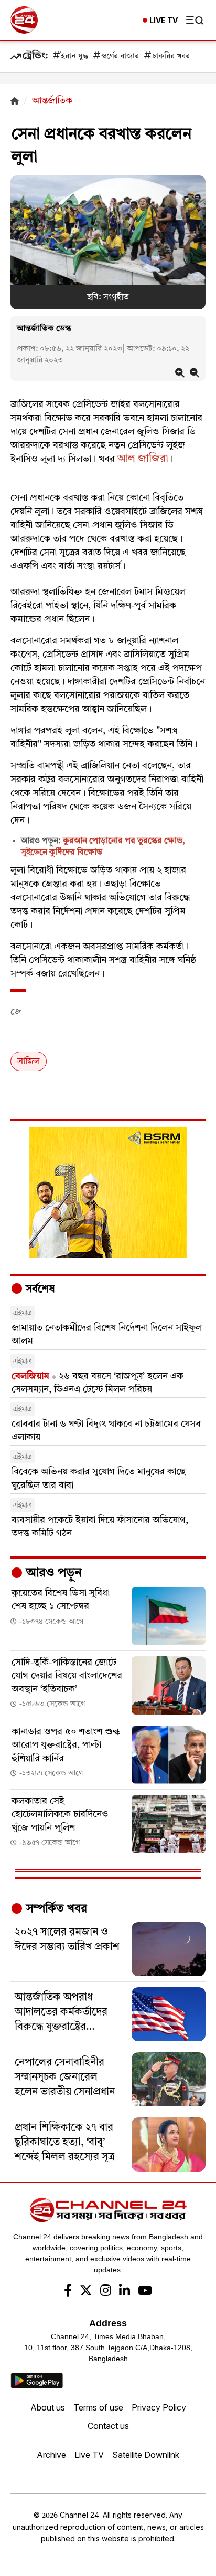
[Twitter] (86, 2292)
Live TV (89, 2455)
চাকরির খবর (171, 56)
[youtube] (145, 2292)
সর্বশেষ (39, 1290)
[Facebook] (68, 2292)
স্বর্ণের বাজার (120, 56)
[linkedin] (125, 2292)
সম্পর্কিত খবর (55, 1909)
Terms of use (98, 2407)
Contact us (108, 2426)
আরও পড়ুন (52, 1573)
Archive (51, 2455)
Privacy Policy (159, 2407)
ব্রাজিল (29, 1062)
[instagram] (106, 2292)
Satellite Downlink (146, 2455)
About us (48, 2407)
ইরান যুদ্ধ (74, 56)
